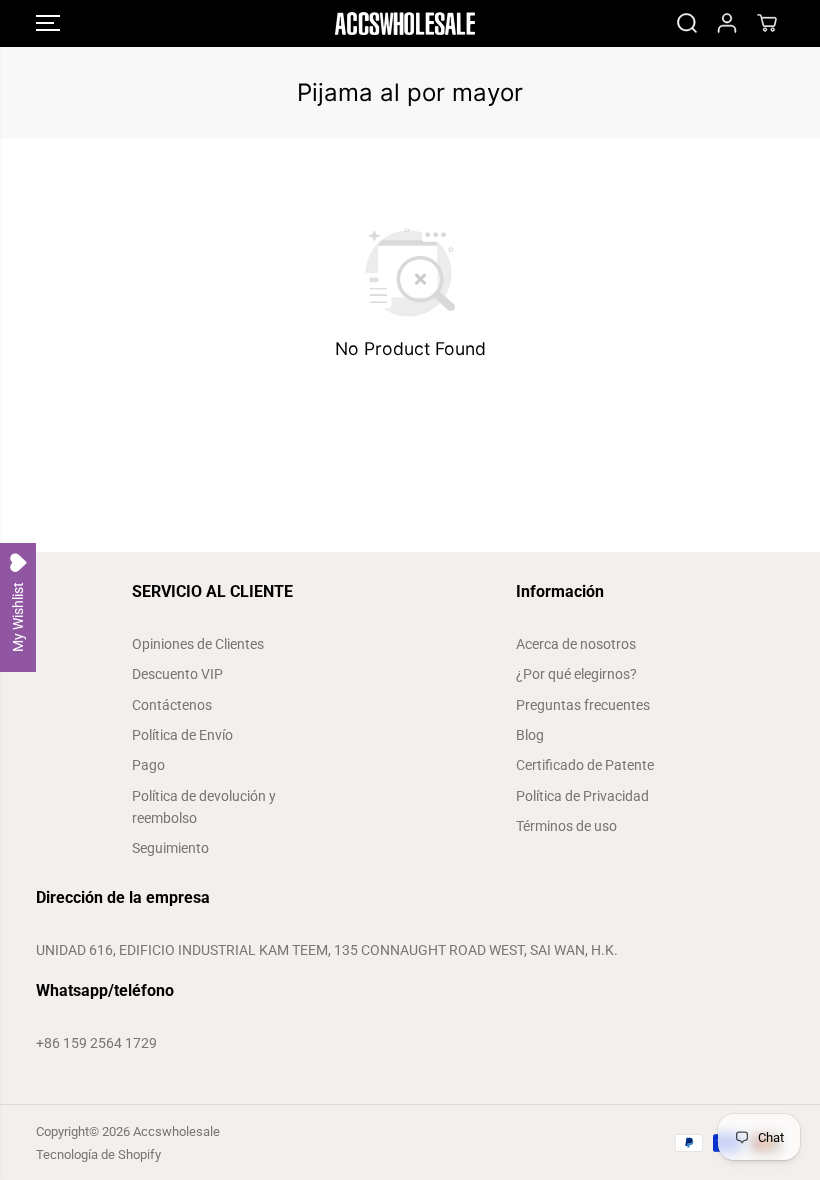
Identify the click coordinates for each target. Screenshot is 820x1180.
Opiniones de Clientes (198, 644)
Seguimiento (170, 848)
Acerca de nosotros (576, 644)
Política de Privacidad (582, 796)
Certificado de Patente (585, 765)
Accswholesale (176, 1131)
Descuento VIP (177, 674)
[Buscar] (687, 23)
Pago (148, 765)
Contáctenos (172, 705)
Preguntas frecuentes (583, 705)
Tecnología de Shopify (98, 1154)
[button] (48, 23)
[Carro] (767, 23)
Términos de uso (566, 826)
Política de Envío (182, 735)
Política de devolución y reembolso (204, 807)
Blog (530, 735)
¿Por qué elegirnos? (576, 674)
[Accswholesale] (405, 23)
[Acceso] (727, 23)
